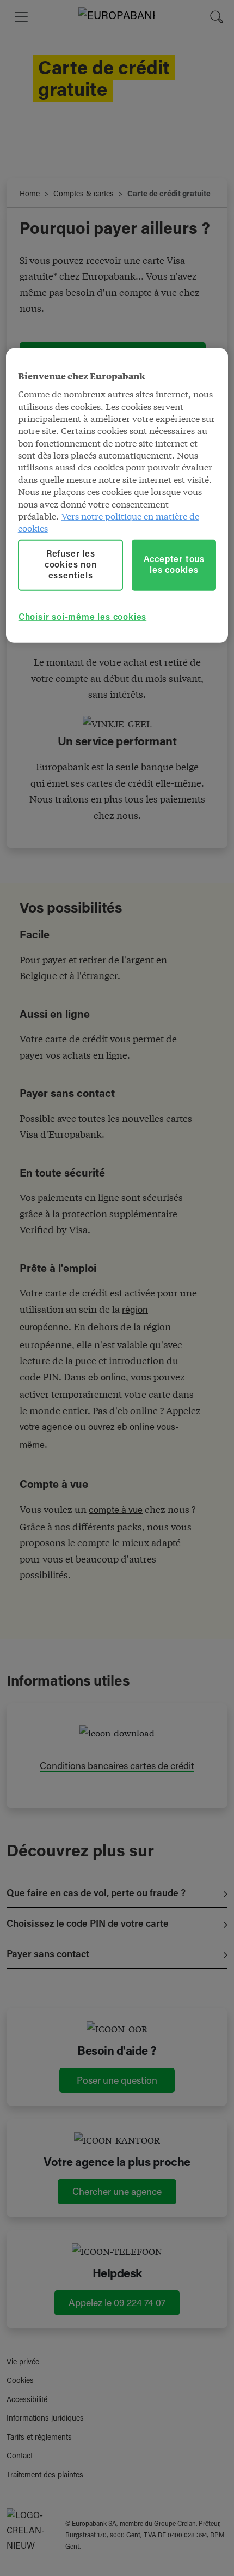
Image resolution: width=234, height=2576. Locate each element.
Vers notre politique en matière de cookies (109, 521)
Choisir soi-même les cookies (82, 618)
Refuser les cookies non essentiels (71, 565)
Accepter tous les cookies (174, 565)
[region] (117, 496)
